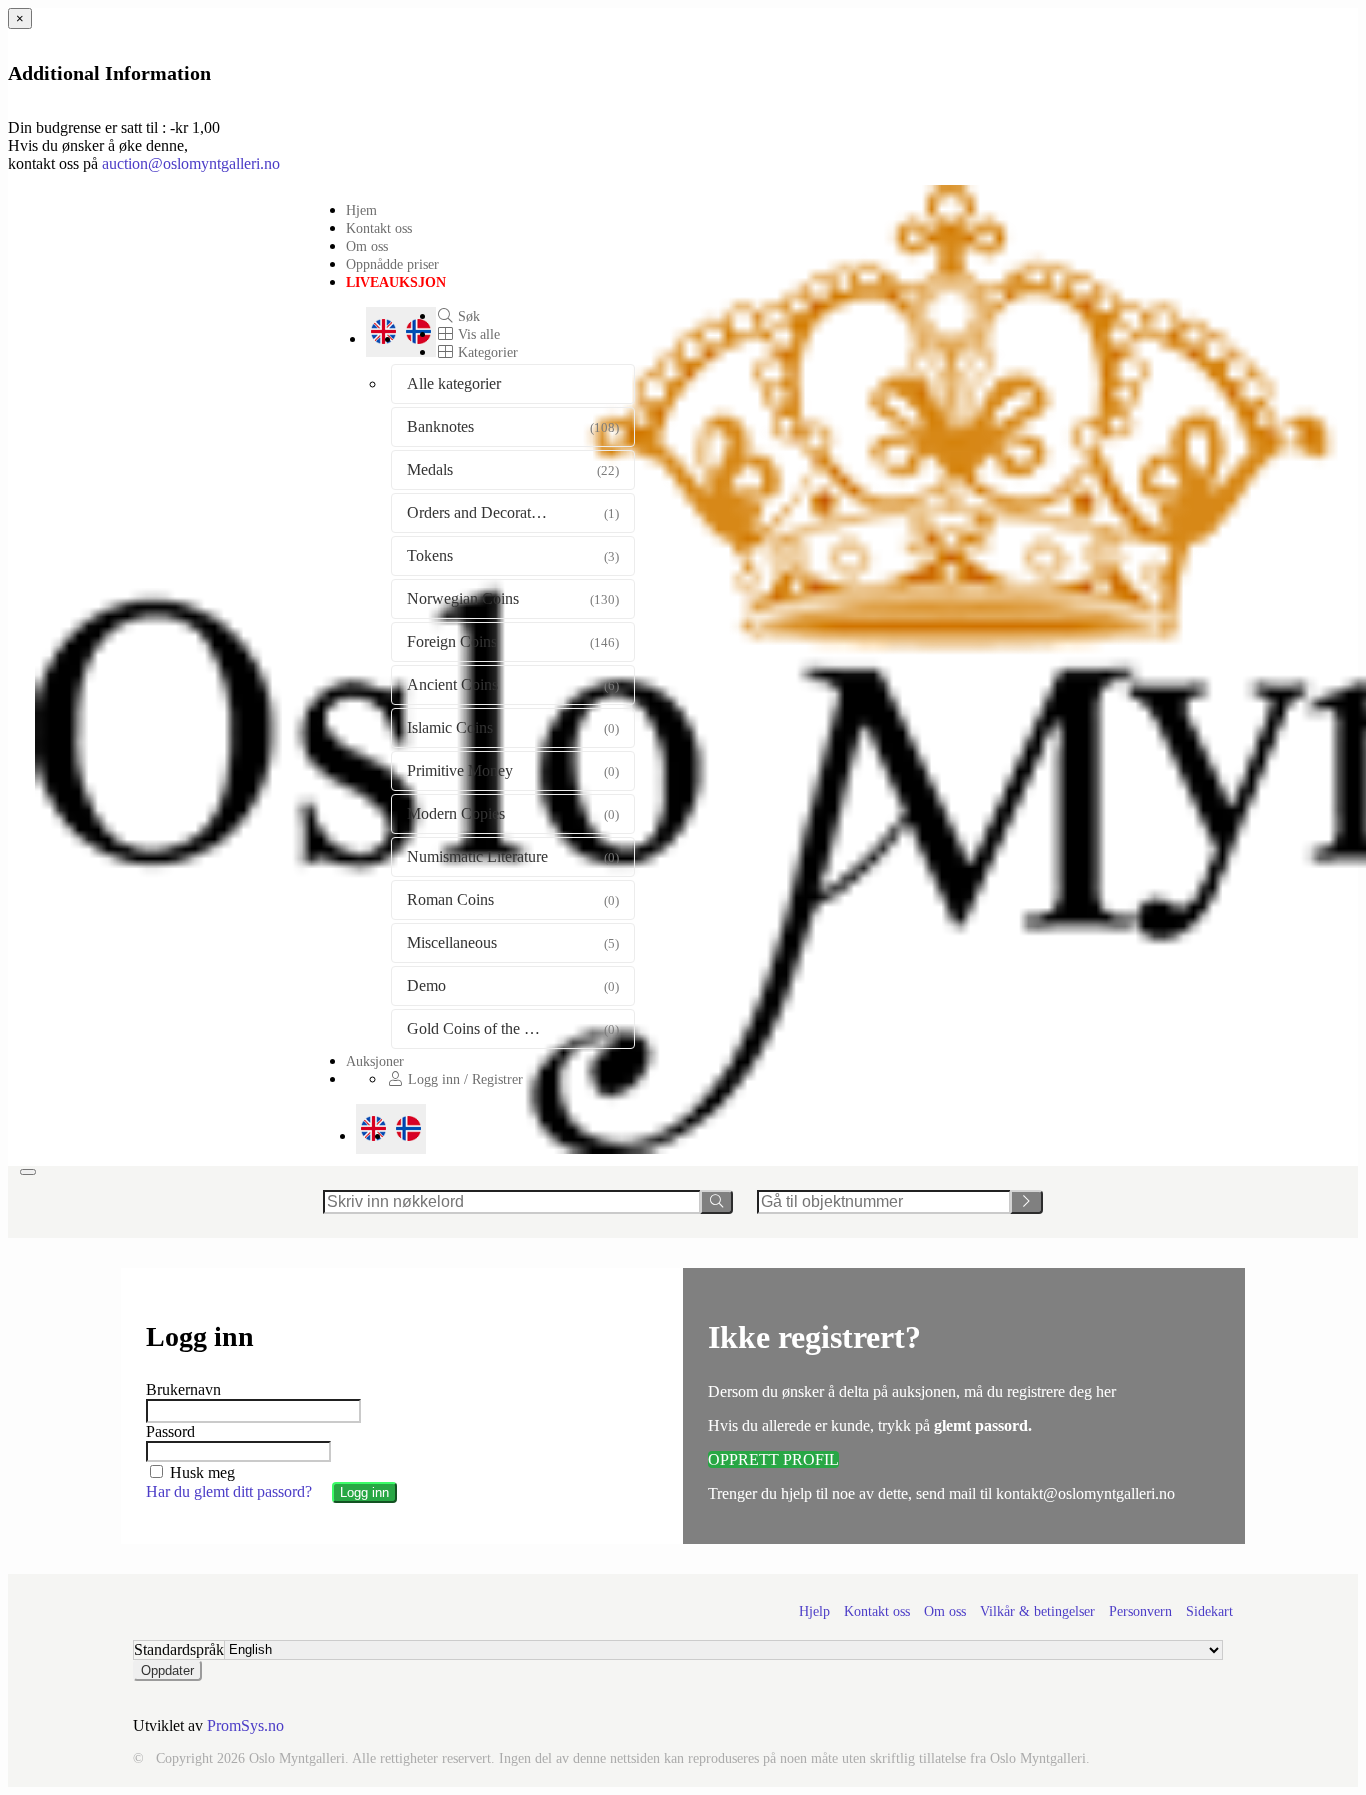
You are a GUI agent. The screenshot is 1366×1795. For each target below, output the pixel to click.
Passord (170, 1431)
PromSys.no (245, 1725)
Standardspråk (179, 1649)
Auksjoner (375, 1061)
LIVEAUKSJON (396, 282)
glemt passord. (983, 1425)
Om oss (367, 246)
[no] (408, 1129)
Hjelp (814, 1611)
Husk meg (200, 1472)
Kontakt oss (379, 228)
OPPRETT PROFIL (773, 1459)
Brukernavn (183, 1389)
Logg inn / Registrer (463, 1079)
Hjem (361, 210)
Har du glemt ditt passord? (229, 1491)
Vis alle (477, 334)
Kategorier (486, 352)
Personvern (1140, 1611)
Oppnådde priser (392, 264)
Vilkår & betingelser (1037, 1611)
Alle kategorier (454, 383)
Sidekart (1209, 1611)
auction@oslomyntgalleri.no (191, 163)
